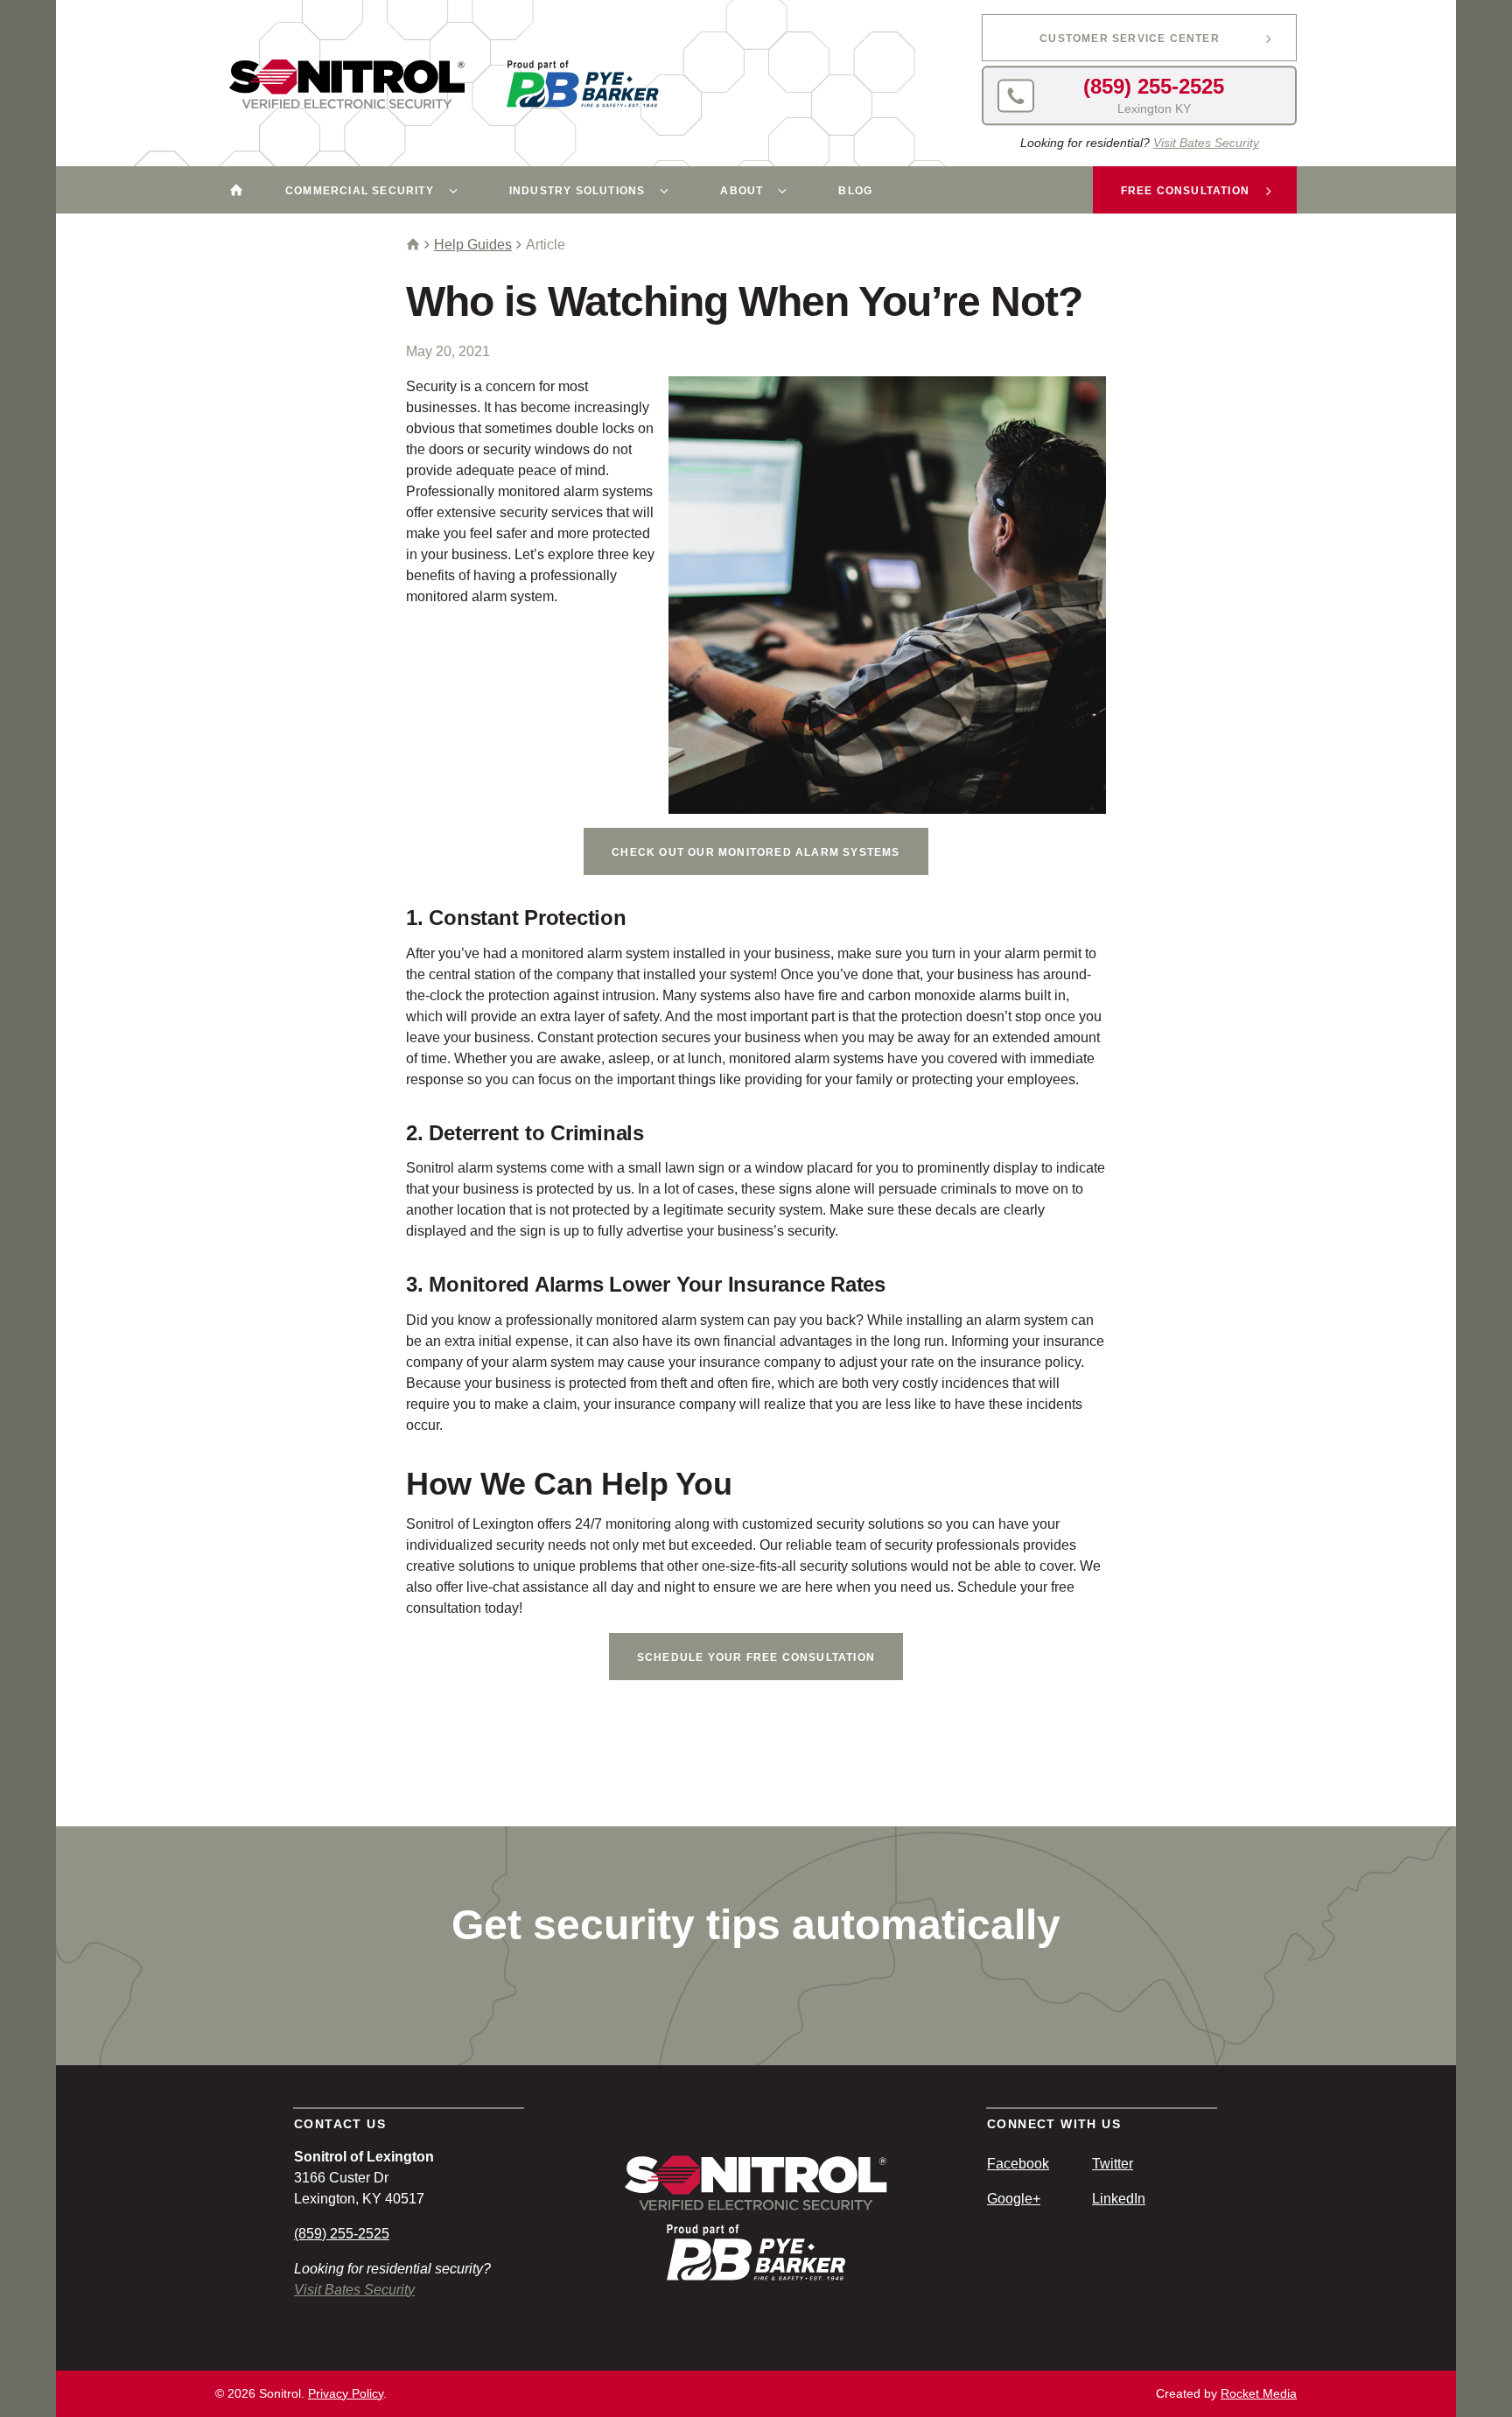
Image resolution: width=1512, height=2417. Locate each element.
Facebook (1018, 2164)
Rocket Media (1259, 2393)
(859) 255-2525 (342, 2234)
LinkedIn (1119, 2199)
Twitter (1113, 2164)
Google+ (1014, 2199)
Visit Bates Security (1206, 143)
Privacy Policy (346, 2393)
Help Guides (473, 245)
